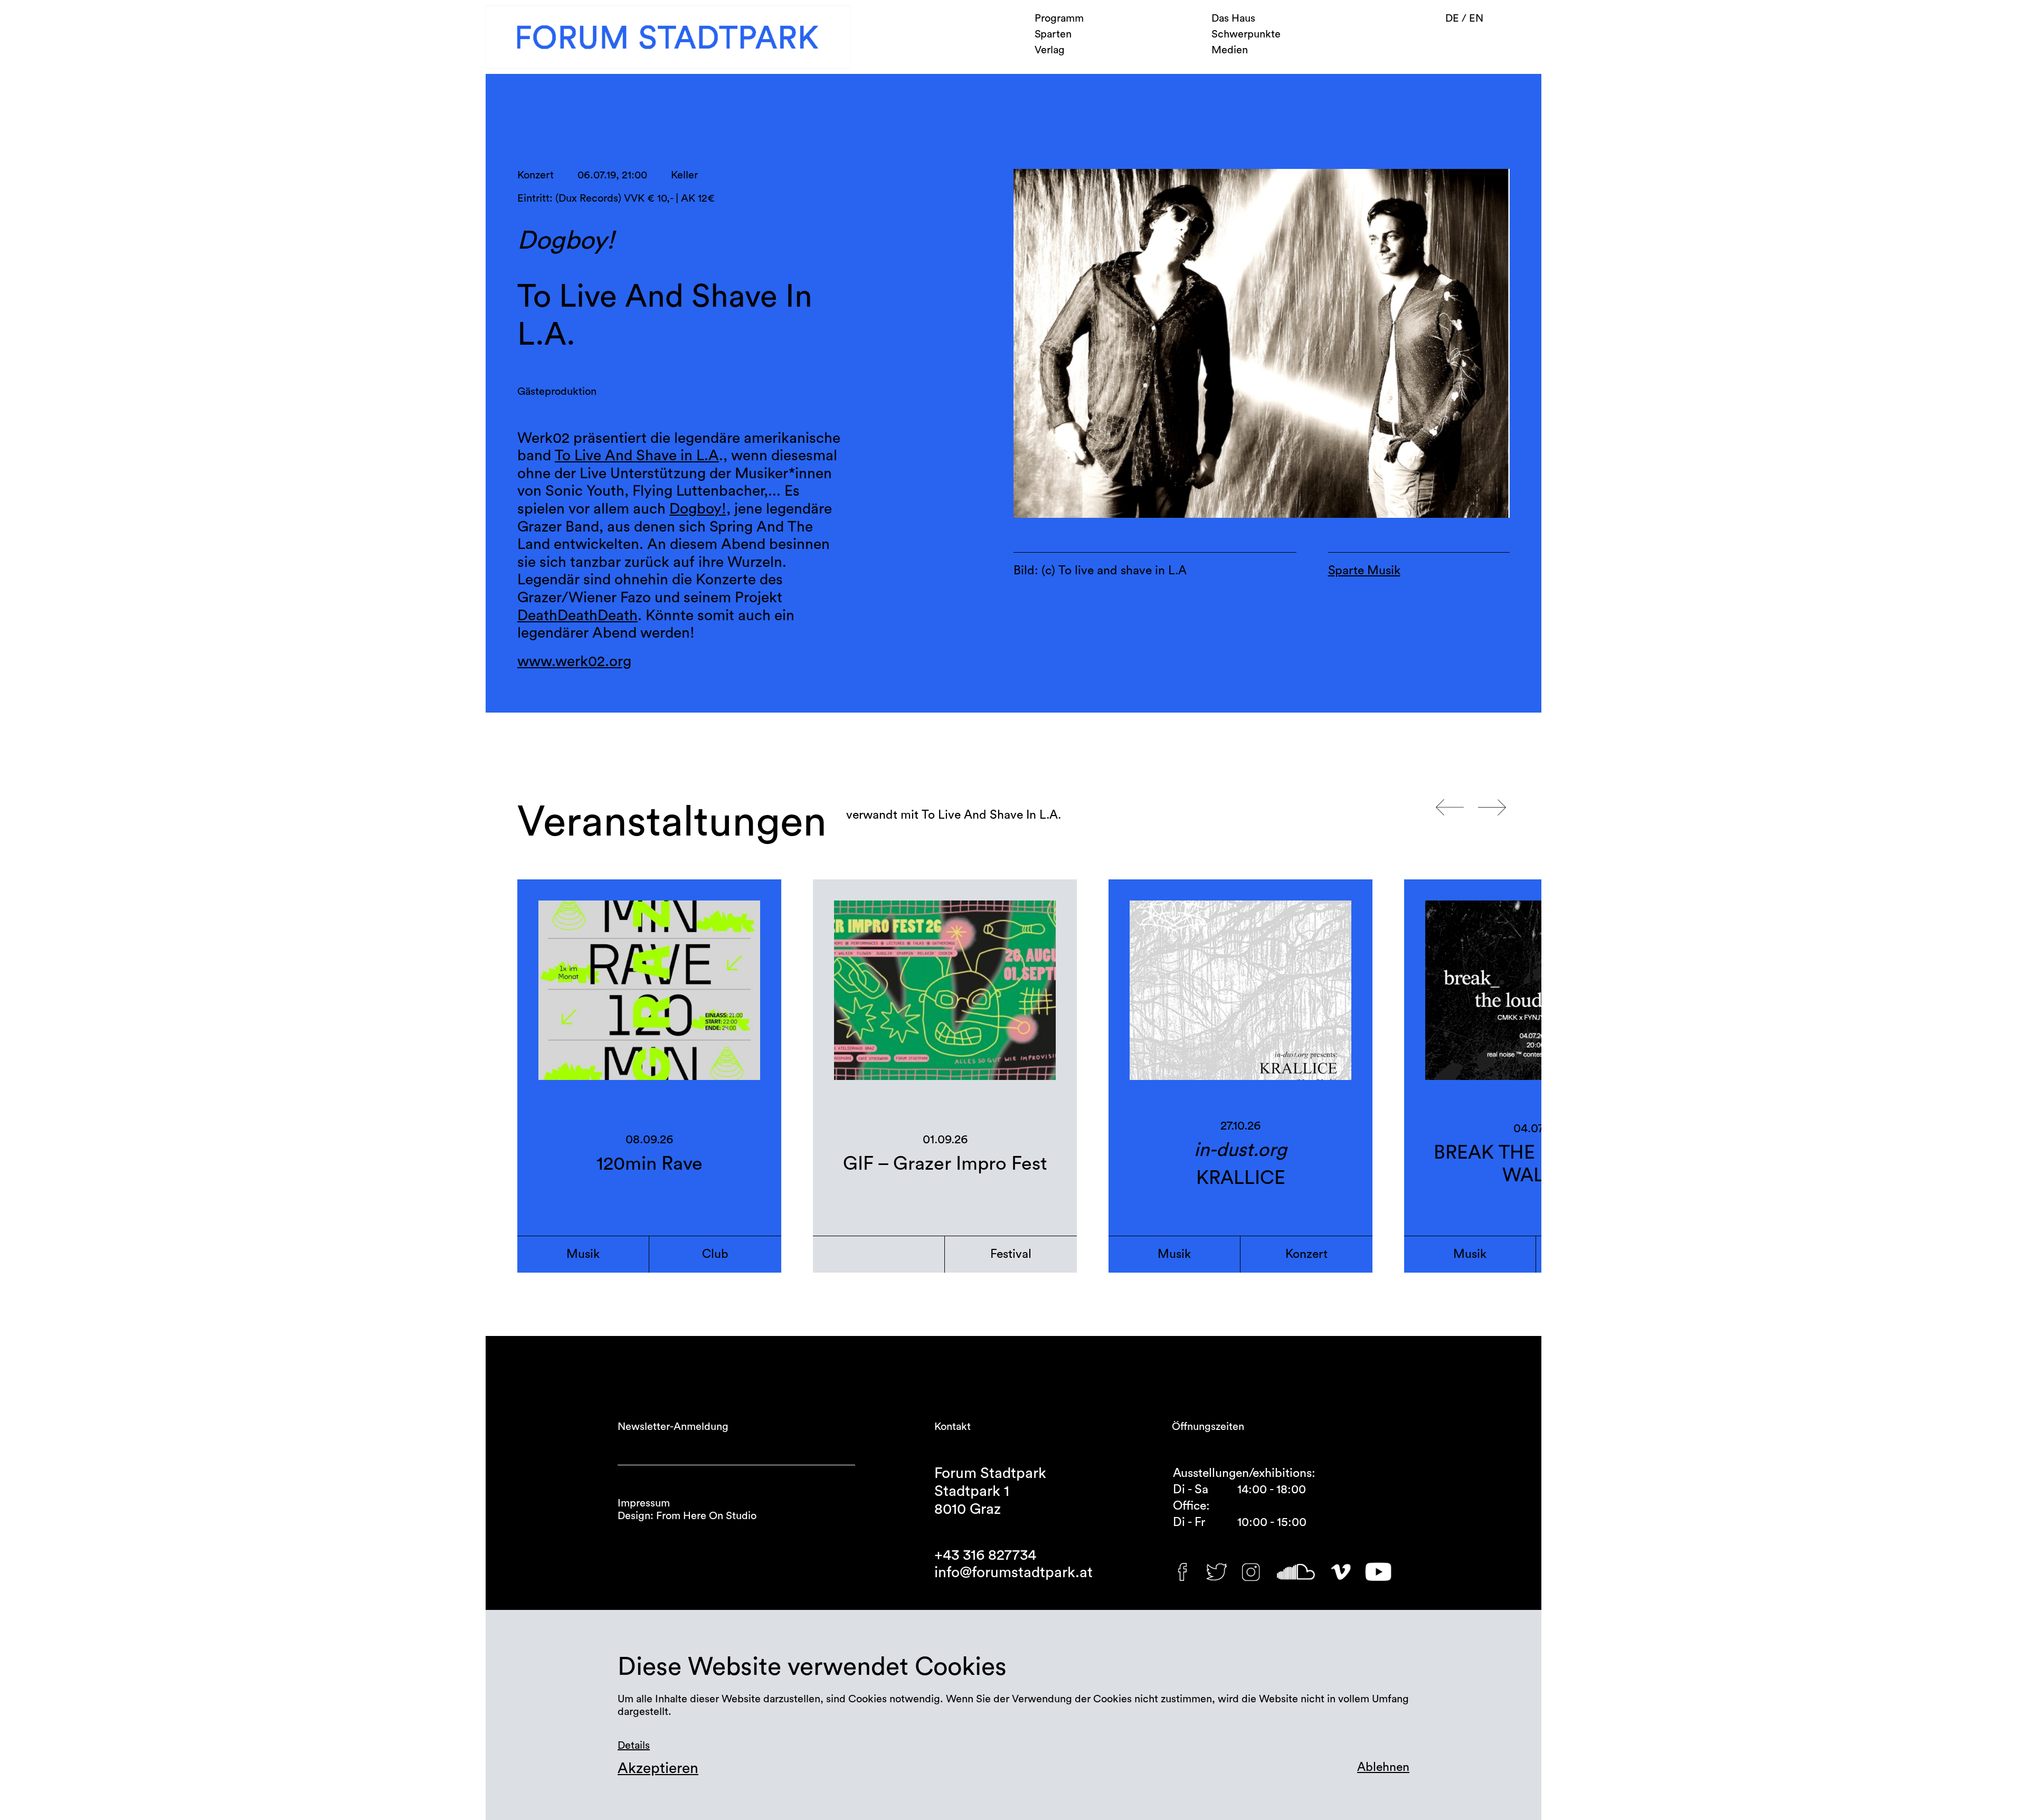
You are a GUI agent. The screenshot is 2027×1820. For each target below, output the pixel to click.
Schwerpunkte (1246, 34)
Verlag (1050, 50)
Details (634, 1746)
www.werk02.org (574, 661)
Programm (1059, 18)
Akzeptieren (658, 1768)
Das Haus (1233, 18)
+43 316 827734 (985, 1555)
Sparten (1053, 34)
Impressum (644, 1503)
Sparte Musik (1364, 570)
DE (1453, 18)
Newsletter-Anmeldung (673, 1427)
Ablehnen (1383, 1767)
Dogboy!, (700, 509)
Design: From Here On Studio (687, 1516)
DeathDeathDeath (577, 615)
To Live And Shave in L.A (637, 456)
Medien (1230, 50)
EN (1476, 18)
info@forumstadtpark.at (1013, 1572)
